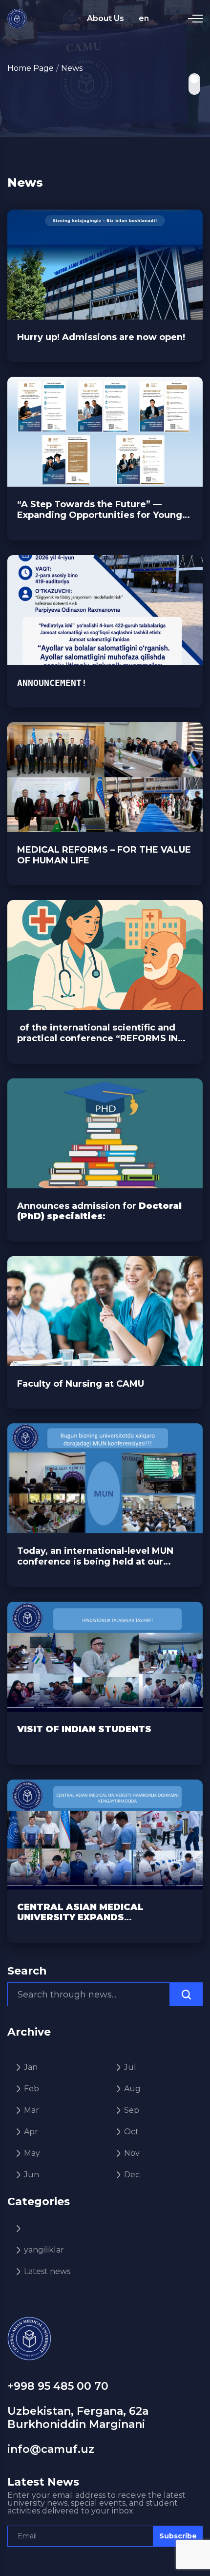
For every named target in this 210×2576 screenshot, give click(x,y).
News (72, 68)
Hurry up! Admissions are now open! (101, 337)
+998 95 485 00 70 (58, 2386)
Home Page (31, 68)
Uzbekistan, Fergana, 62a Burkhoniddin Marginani (78, 2417)
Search (27, 1971)
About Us (105, 18)
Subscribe (178, 2536)
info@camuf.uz (51, 2449)
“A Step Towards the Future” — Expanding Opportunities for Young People (100, 510)
